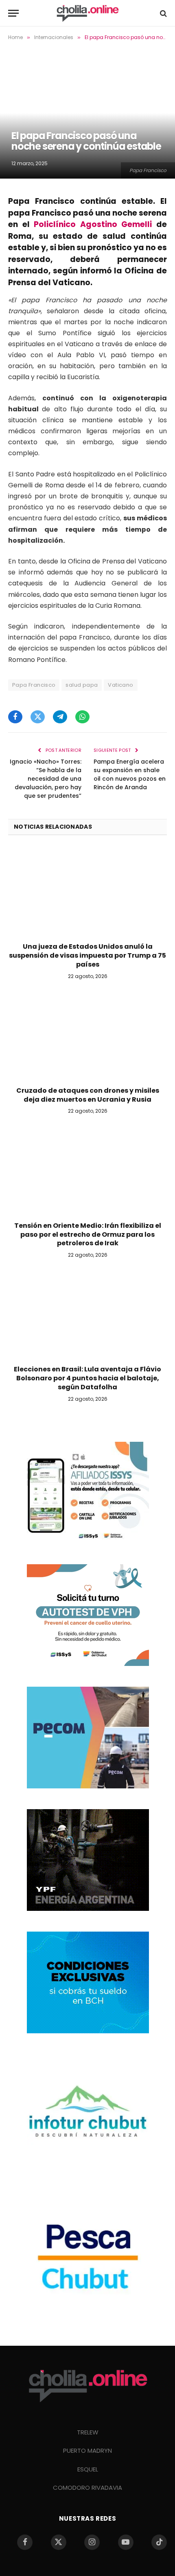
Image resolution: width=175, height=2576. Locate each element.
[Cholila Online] (87, 13)
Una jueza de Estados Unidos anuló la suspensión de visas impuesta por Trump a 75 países (87, 955)
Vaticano (120, 685)
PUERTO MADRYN (87, 2450)
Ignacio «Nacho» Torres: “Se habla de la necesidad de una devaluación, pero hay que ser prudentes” (46, 779)
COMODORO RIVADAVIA (87, 2488)
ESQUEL (88, 2469)
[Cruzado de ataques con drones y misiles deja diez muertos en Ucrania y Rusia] (87, 1035)
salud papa (82, 685)
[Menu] (13, 13)
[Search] (163, 13)
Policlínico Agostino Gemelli (93, 224)
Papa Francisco (34, 685)
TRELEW (88, 2432)
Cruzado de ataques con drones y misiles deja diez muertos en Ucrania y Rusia (88, 1095)
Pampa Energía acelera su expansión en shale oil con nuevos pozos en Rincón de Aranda (130, 774)
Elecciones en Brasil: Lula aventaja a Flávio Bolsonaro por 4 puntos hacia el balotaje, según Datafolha (87, 1378)
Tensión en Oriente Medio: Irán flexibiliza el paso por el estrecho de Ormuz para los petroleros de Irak (88, 1235)
